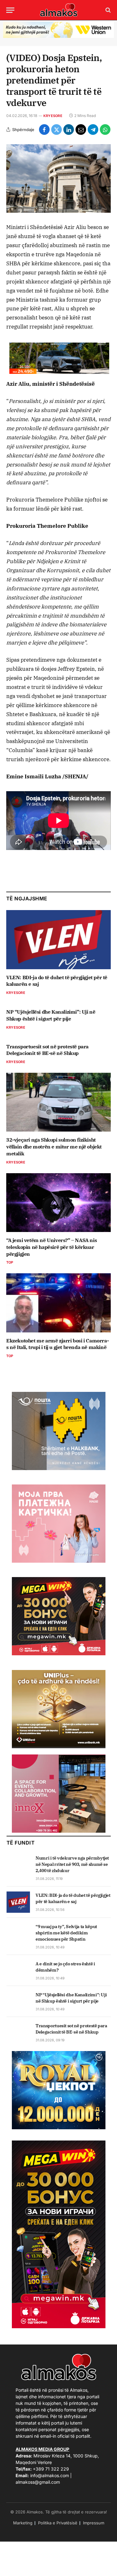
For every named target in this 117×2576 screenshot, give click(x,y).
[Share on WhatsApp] (105, 130)
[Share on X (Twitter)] (56, 130)
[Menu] (10, 10)
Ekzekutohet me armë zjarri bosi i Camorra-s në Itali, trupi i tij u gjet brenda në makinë (57, 1344)
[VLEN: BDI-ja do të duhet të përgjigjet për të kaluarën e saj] (58, 939)
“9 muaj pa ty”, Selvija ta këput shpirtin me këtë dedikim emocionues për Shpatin (66, 1933)
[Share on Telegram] (93, 130)
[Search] (107, 10)
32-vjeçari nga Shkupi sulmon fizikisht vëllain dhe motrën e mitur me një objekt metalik (54, 1147)
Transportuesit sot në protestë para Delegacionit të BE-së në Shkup (47, 1050)
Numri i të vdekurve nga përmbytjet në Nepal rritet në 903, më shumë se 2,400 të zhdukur (72, 1864)
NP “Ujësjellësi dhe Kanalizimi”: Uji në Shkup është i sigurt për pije (51, 1015)
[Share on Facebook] (44, 130)
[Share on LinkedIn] (69, 130)
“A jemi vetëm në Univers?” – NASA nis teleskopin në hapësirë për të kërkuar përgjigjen (51, 1247)
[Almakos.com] (59, 10)
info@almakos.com (50, 2475)
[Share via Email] (81, 130)
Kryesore (53, 116)
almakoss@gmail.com (38, 2482)
